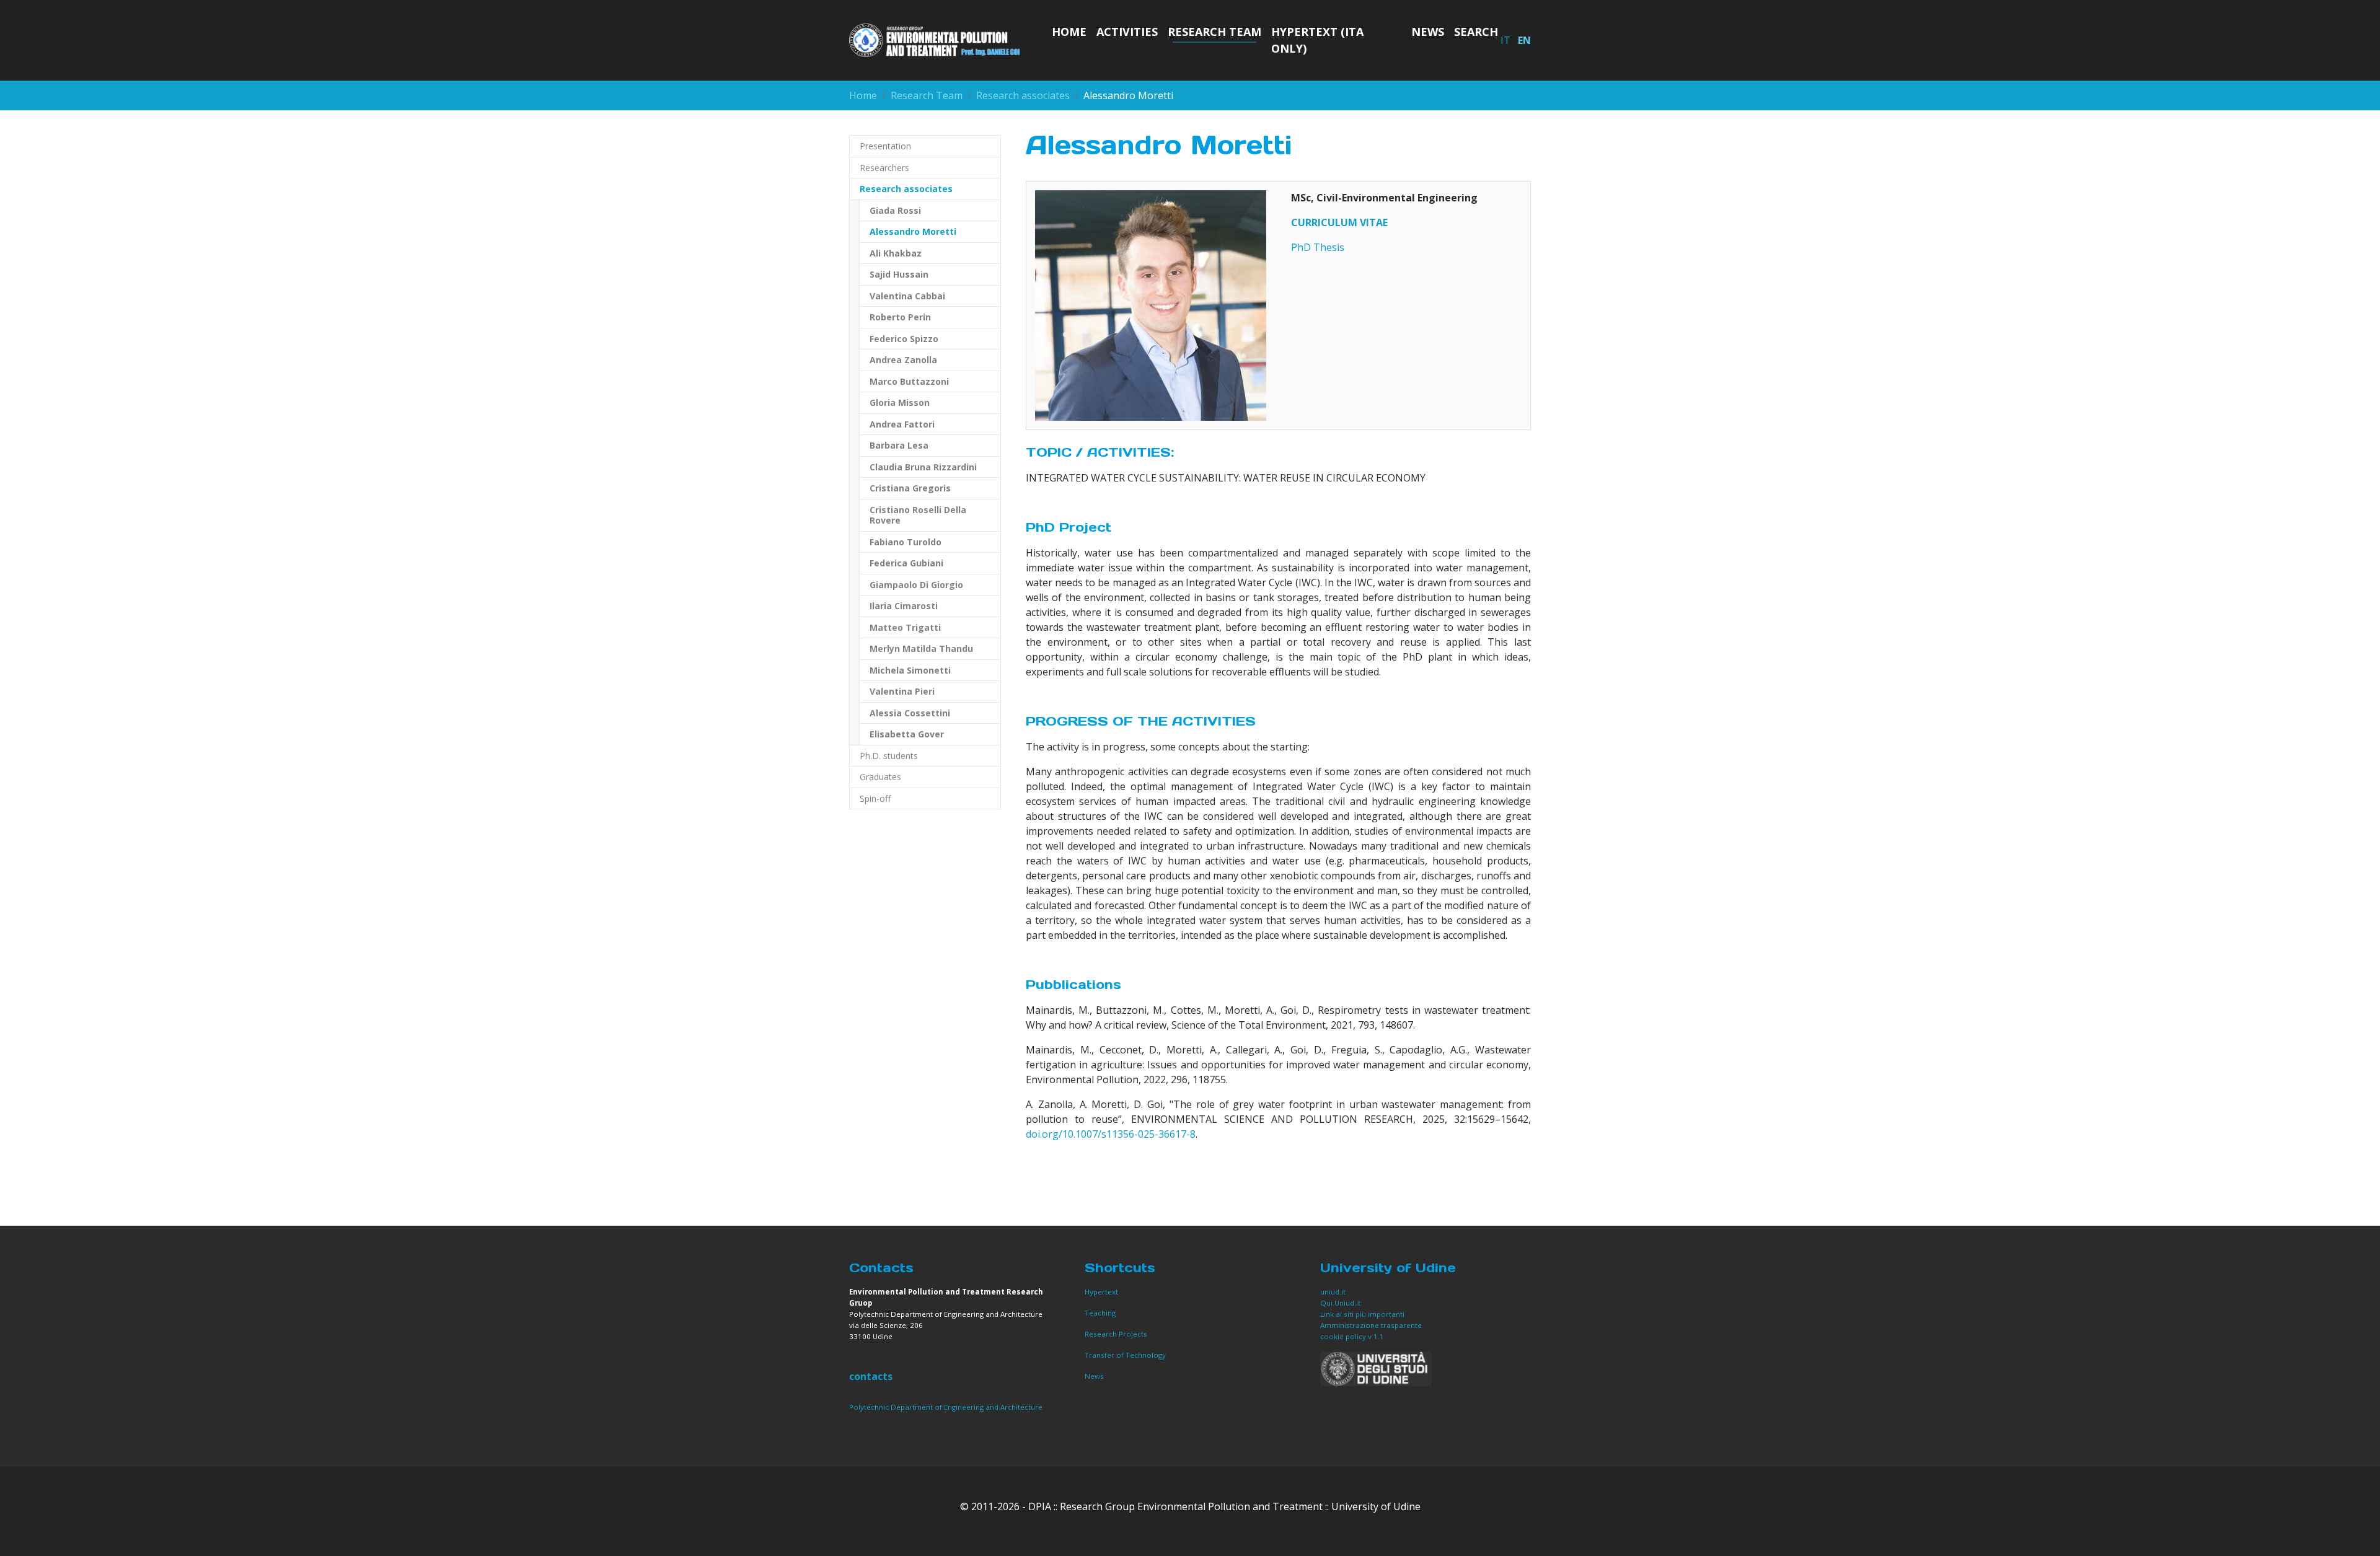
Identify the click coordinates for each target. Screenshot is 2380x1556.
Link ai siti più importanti (1362, 1314)
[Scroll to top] (2353, 1529)
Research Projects (1116, 1334)
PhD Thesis (1318, 247)
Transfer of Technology (1125, 1355)
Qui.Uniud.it (1340, 1303)
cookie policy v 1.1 (1353, 1336)
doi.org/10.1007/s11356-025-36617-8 (1111, 1134)
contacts (871, 1376)
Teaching (1100, 1313)
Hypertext (1101, 1292)
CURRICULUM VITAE (1339, 222)
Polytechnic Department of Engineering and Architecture (946, 1407)
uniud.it (1333, 1292)
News (1094, 1376)
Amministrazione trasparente (1371, 1325)
